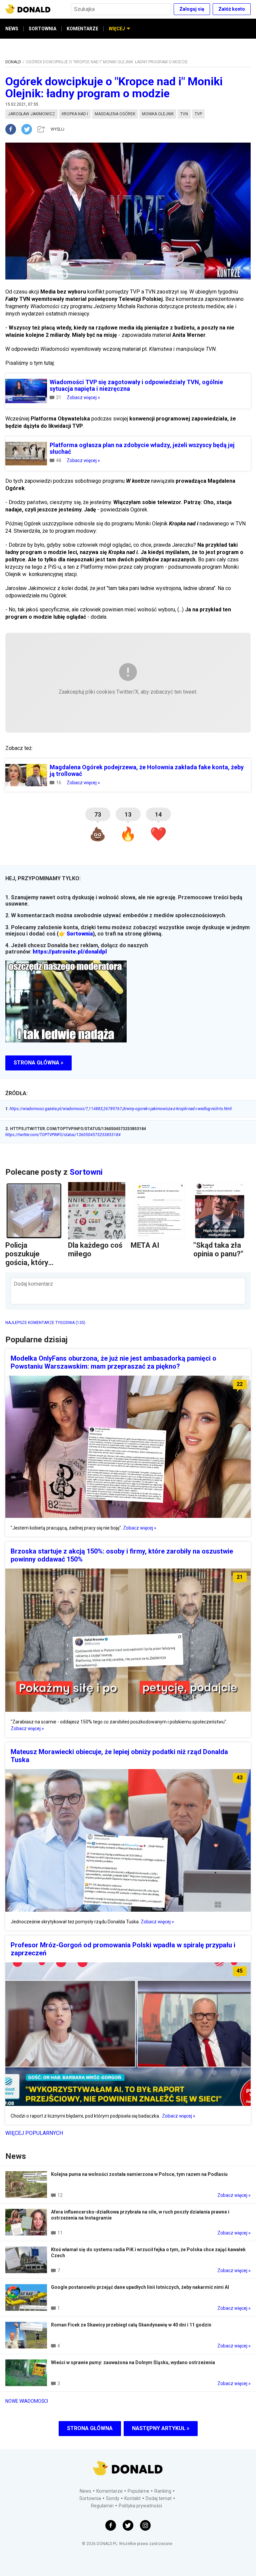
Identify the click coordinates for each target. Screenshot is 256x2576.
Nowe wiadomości (27, 2401)
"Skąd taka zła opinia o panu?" (218, 1250)
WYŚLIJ (57, 129)
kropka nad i (75, 114)
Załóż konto (232, 9)
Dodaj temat (159, 2498)
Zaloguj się (192, 9)
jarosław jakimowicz (31, 114)
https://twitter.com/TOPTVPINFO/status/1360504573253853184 (63, 1135)
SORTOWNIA (42, 29)
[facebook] (13, 129)
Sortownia (80, 934)
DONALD (13, 62)
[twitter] (29, 129)
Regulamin (102, 2506)
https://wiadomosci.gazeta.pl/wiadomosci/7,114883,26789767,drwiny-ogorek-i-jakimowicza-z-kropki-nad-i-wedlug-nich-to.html (118, 1109)
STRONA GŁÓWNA (90, 2428)
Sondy (113, 2498)
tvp (198, 114)
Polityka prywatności (140, 2506)
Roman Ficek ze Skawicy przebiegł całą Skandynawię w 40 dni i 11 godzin (131, 2325)
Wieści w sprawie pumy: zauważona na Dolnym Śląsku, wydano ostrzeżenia (133, 2362)
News (85, 2491)
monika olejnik (158, 114)
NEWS (12, 29)
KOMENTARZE (82, 29)
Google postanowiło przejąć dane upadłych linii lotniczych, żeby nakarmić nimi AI (140, 2287)
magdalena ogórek (115, 114)
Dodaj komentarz (33, 1284)
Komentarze (109, 2491)
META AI (145, 1245)
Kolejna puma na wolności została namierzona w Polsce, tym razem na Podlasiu (139, 2174)
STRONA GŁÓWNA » (38, 1063)
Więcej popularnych (34, 2133)
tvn (184, 114)
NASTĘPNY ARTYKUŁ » (161, 2428)
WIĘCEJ (117, 29)
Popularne (138, 2491)
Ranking (163, 2491)
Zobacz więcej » (83, 397)
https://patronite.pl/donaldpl (70, 952)
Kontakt (132, 2498)
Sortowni (86, 1172)
